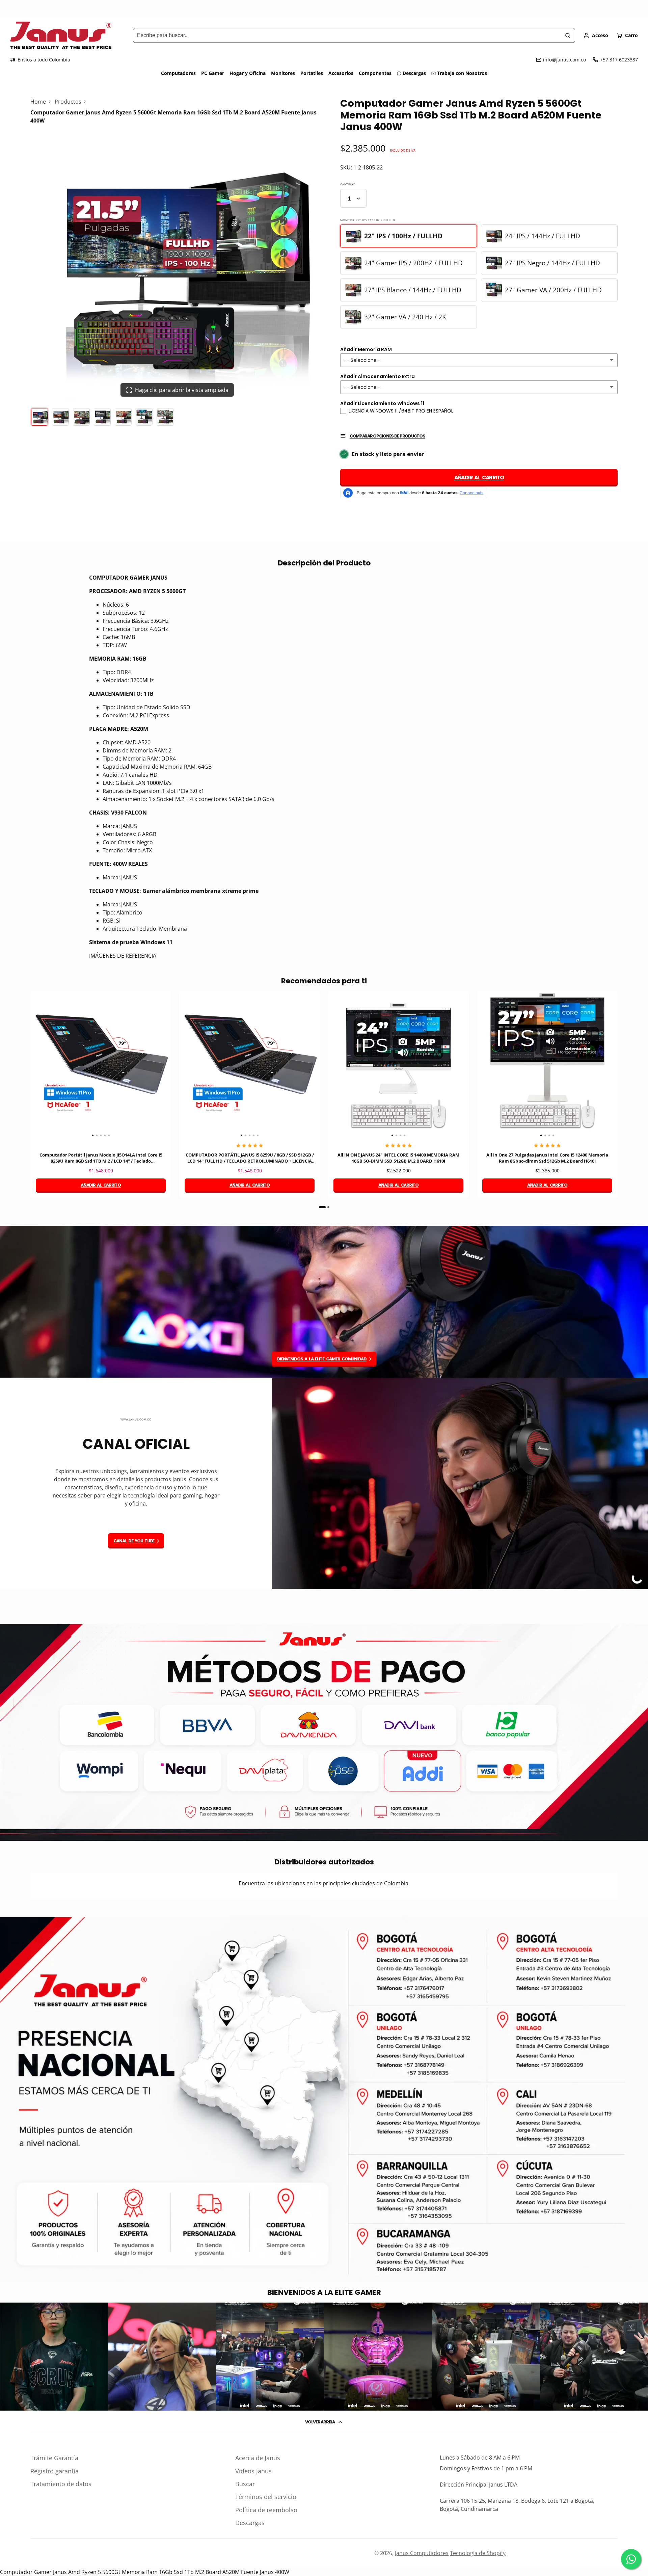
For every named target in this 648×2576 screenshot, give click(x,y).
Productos (68, 102)
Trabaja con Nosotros (462, 73)
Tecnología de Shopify (478, 2553)
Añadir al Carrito (479, 477)
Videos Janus (253, 2471)
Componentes (375, 73)
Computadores (178, 73)
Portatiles (312, 73)
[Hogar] (61, 35)
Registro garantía (55, 2471)
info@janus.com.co (564, 60)
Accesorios (341, 73)
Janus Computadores (422, 2553)
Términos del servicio (266, 2497)
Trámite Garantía (54, 2458)
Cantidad (348, 184)
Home (38, 102)
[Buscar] (568, 35)
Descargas (414, 73)
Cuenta (596, 35)
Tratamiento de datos (61, 2484)
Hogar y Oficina (248, 73)
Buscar (245, 2484)
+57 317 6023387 (619, 60)
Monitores (283, 73)
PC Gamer (213, 73)
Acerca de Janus (258, 2458)
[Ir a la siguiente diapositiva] (616, 1100)
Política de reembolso (266, 2510)
